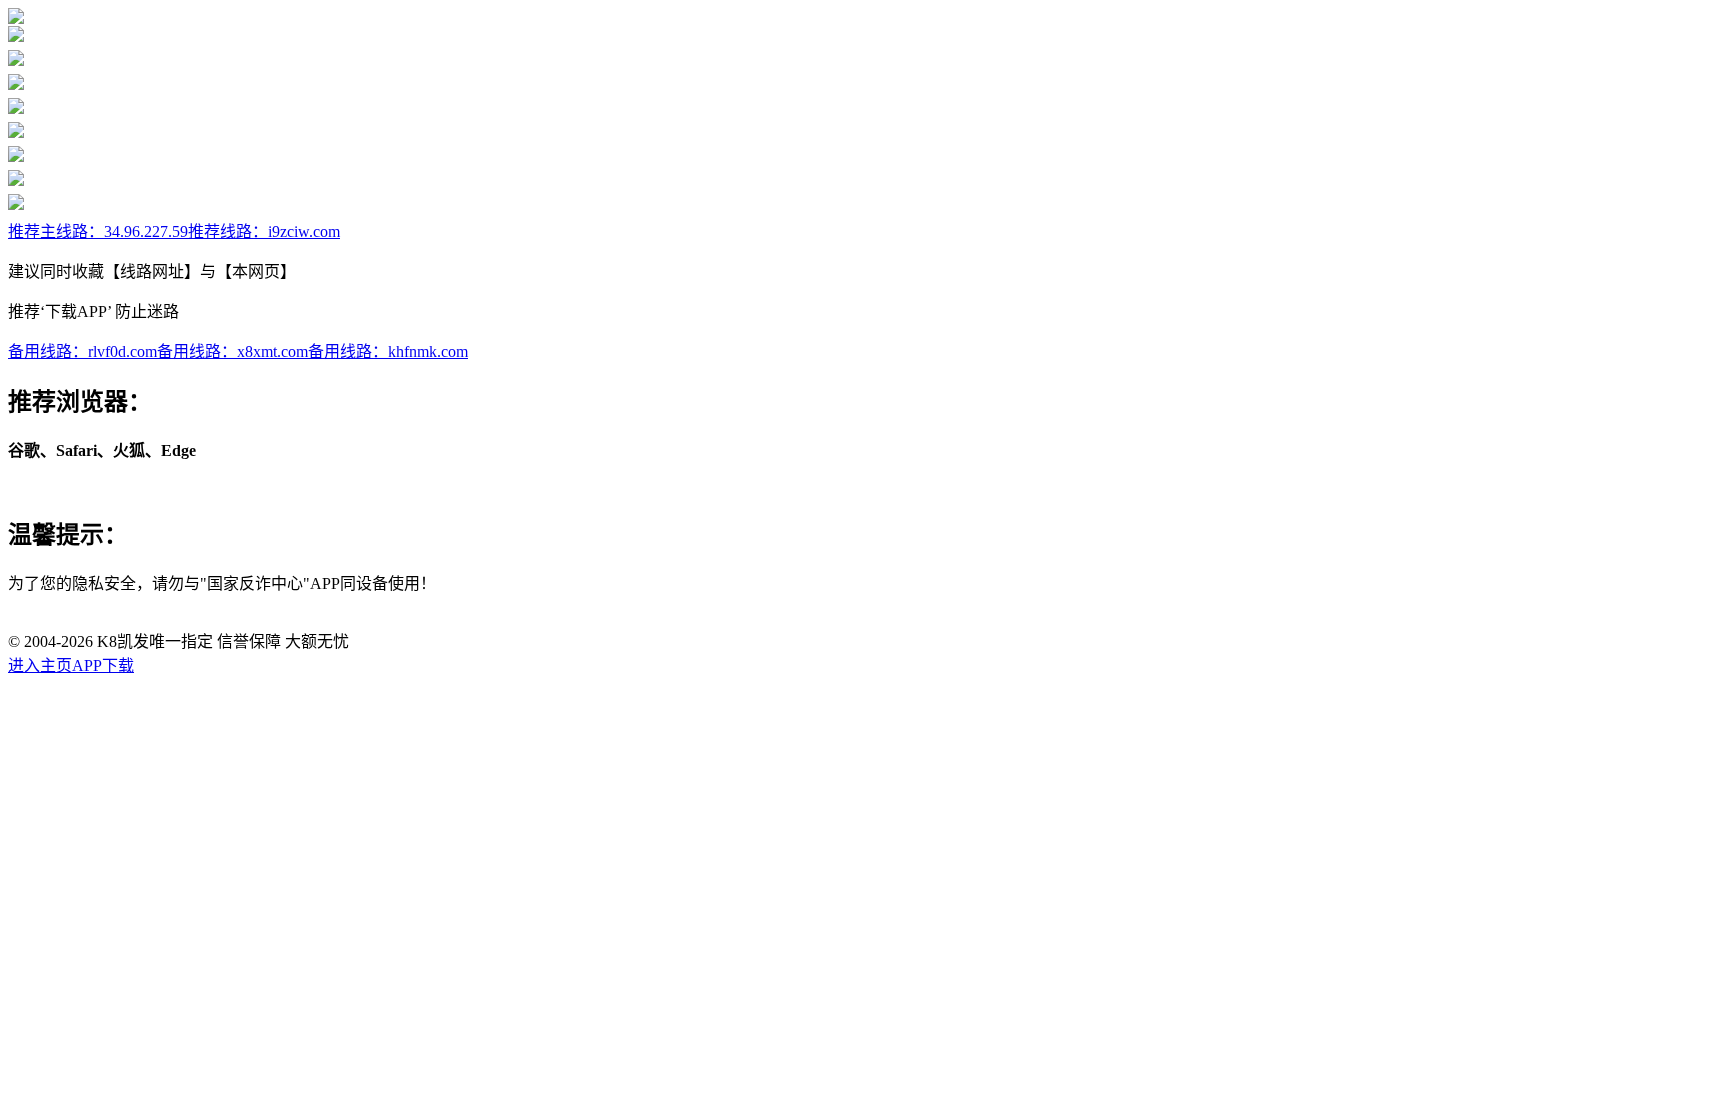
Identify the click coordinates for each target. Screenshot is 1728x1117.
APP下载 (103, 665)
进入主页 (40, 665)
